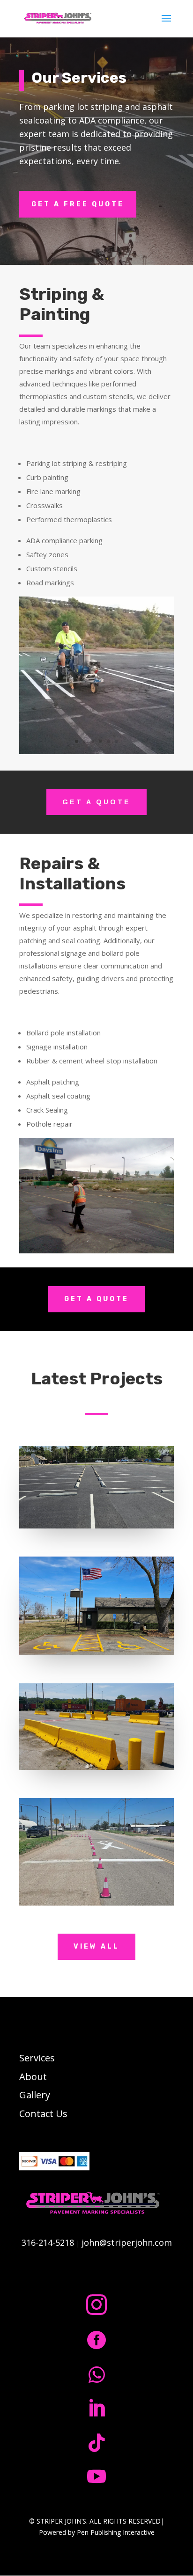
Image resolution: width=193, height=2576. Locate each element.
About (33, 2077)
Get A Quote (96, 802)
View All (96, 1947)
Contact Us (43, 2114)
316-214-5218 (48, 2242)
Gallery (35, 2095)
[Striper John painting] (96, 752)
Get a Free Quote (78, 204)
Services (37, 2058)
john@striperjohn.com (127, 2242)
